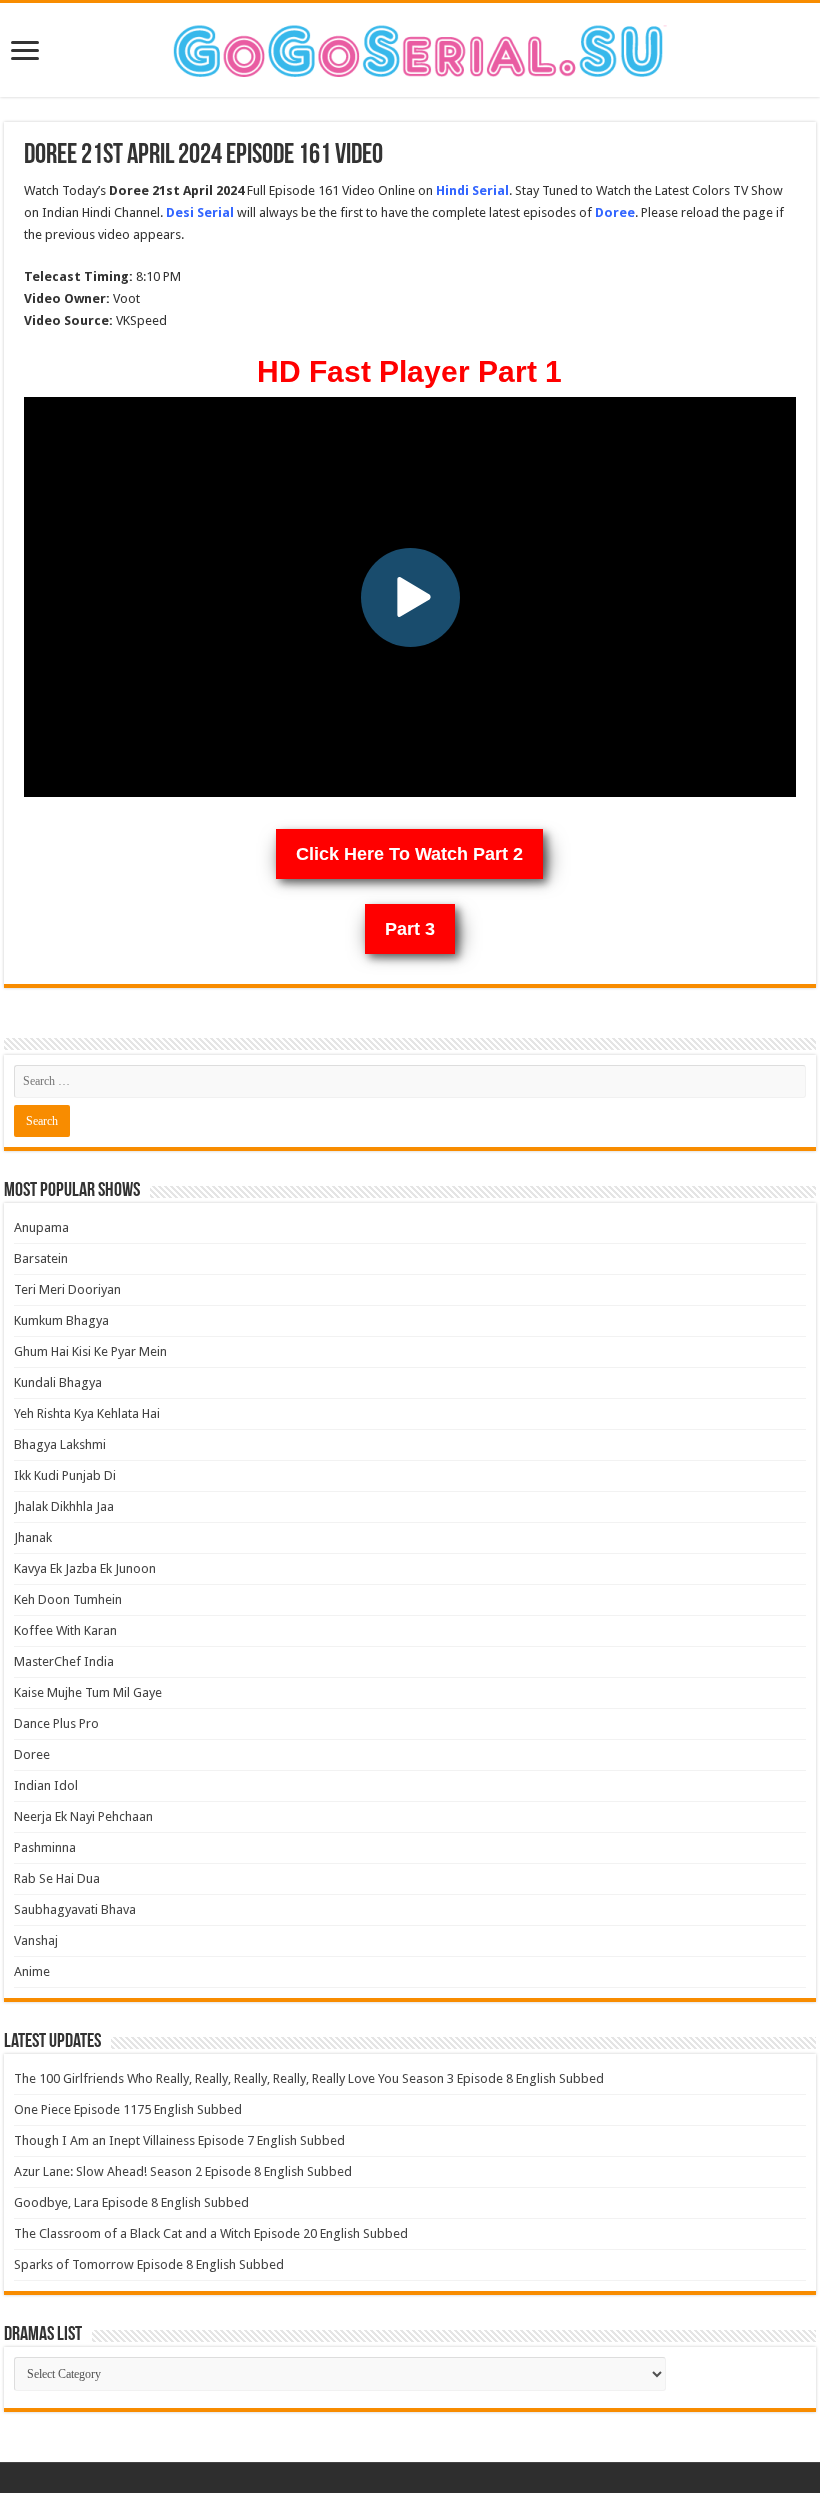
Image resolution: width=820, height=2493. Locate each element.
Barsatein (41, 1258)
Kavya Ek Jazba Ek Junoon (85, 1568)
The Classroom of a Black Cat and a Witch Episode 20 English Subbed (211, 2233)
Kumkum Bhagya (61, 1320)
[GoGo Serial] (410, 47)
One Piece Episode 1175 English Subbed (128, 2109)
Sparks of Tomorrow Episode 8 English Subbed (149, 2264)
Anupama (41, 1227)
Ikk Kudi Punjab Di (65, 1475)
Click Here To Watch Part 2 (409, 854)
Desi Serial (200, 212)
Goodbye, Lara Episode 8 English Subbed (131, 2202)
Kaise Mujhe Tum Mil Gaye (88, 1692)
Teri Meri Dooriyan (67, 1289)
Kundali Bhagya (58, 1382)
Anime (32, 1971)
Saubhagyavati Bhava (75, 1909)
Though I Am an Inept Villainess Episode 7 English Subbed (179, 2140)
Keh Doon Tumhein (68, 1599)
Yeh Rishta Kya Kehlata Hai (87, 1413)
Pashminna (45, 1847)
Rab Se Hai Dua (57, 1878)
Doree (32, 1754)
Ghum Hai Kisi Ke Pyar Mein (90, 1351)
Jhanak (33, 1537)
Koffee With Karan (65, 1630)
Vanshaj (36, 1940)
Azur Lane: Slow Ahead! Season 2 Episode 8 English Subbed (183, 2171)
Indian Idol (46, 1785)
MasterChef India (64, 1661)
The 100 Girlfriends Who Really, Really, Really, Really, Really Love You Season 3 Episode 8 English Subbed (309, 2078)
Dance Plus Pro (56, 1723)
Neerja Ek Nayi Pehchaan (83, 1816)
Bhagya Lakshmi (60, 1444)
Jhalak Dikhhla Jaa (64, 1506)
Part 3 (410, 929)
